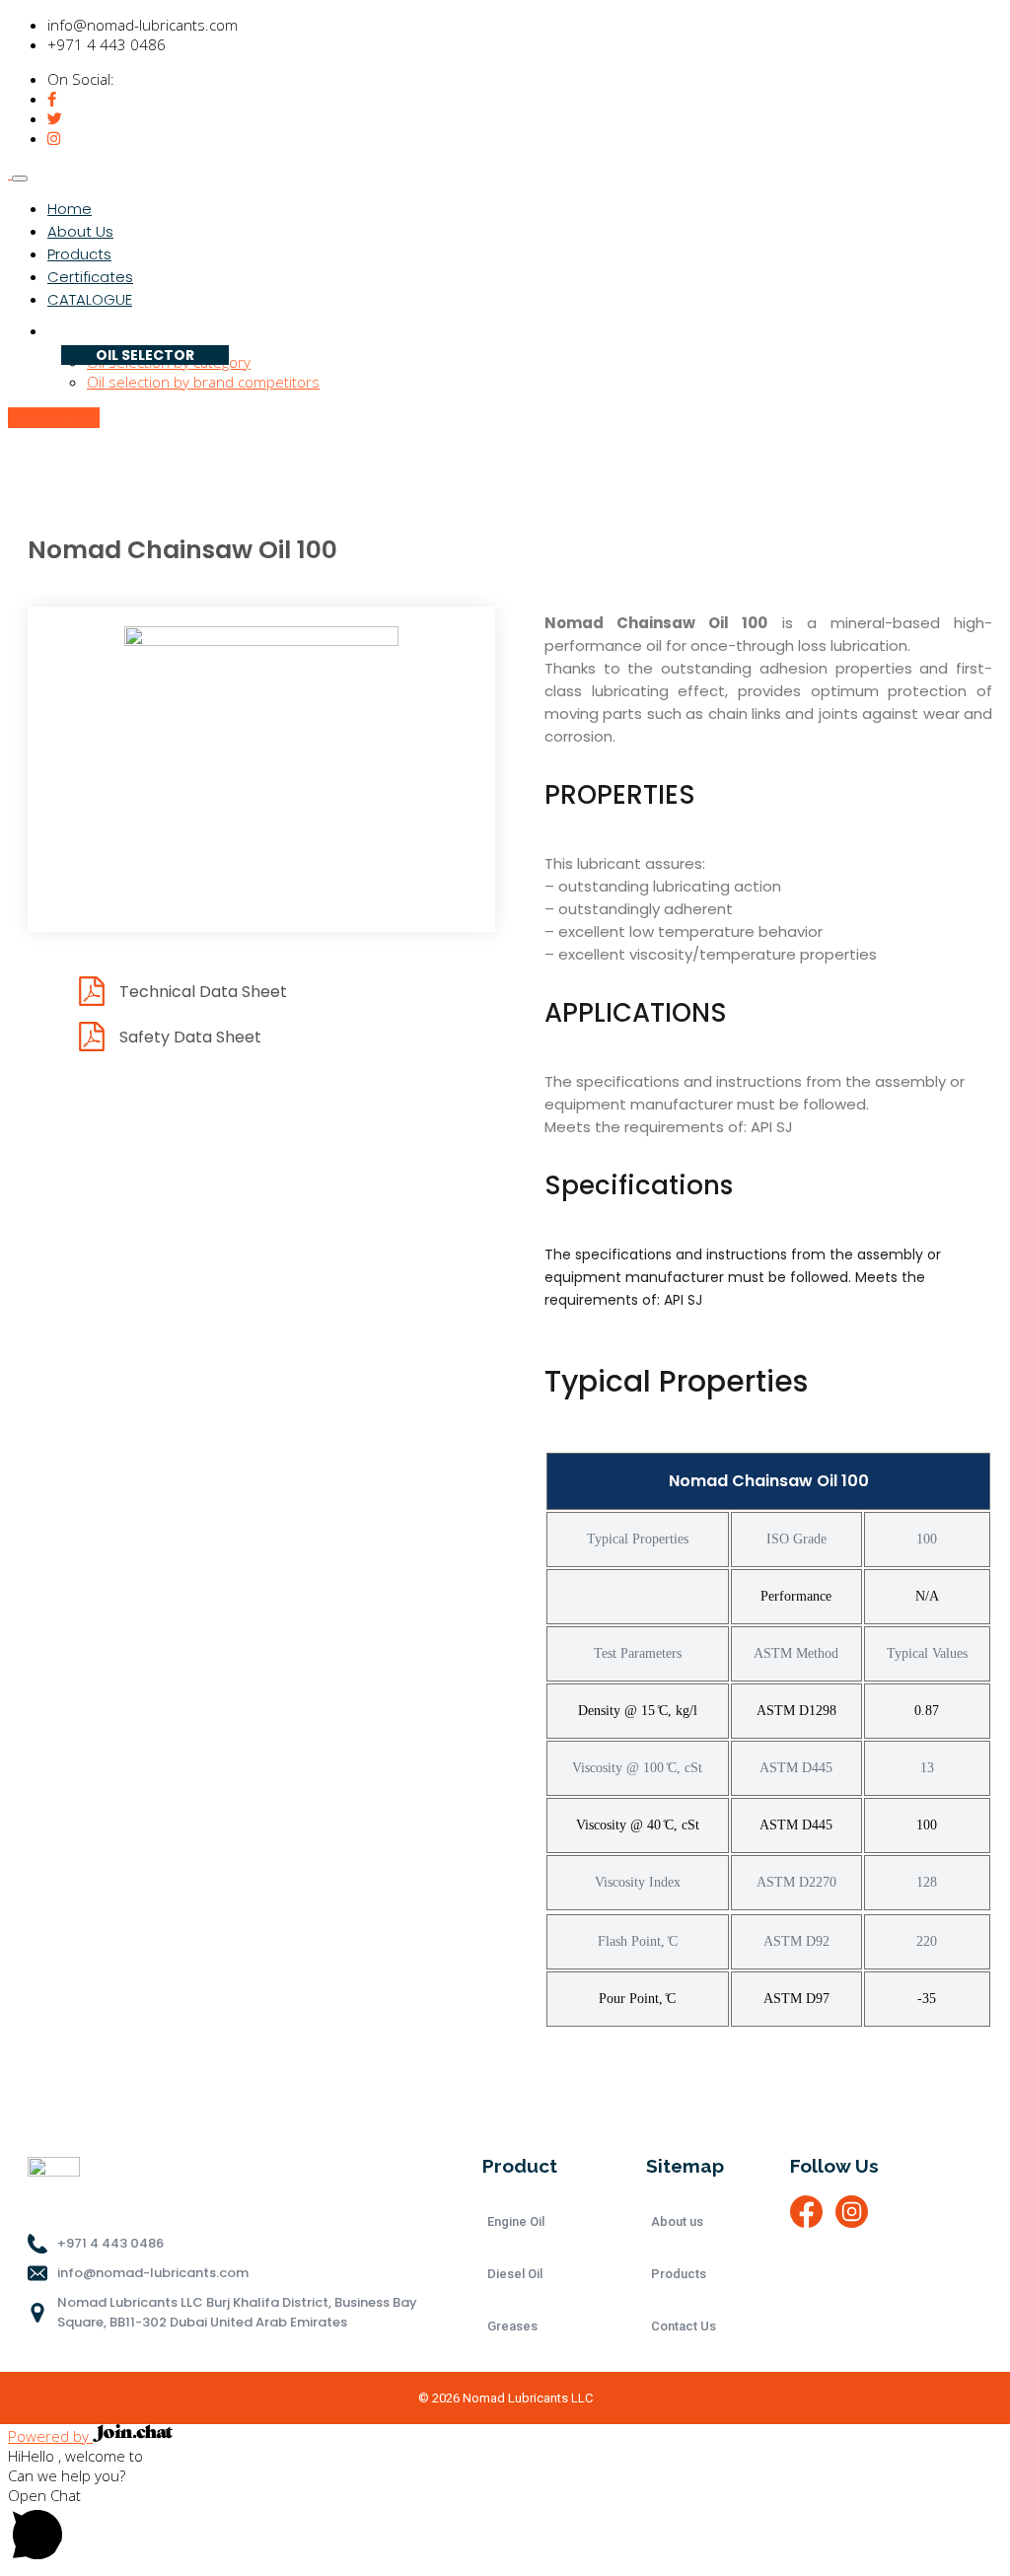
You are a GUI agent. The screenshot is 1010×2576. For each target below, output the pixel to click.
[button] (505, 2527)
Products (79, 254)
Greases (512, 2326)
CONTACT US (54, 418)
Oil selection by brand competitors (203, 382)
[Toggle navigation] (20, 179)
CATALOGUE (90, 299)
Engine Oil (516, 2221)
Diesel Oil (515, 2274)
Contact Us (684, 2326)
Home (70, 209)
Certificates (90, 277)
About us (677, 2221)
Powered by (50, 2436)
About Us (80, 231)
